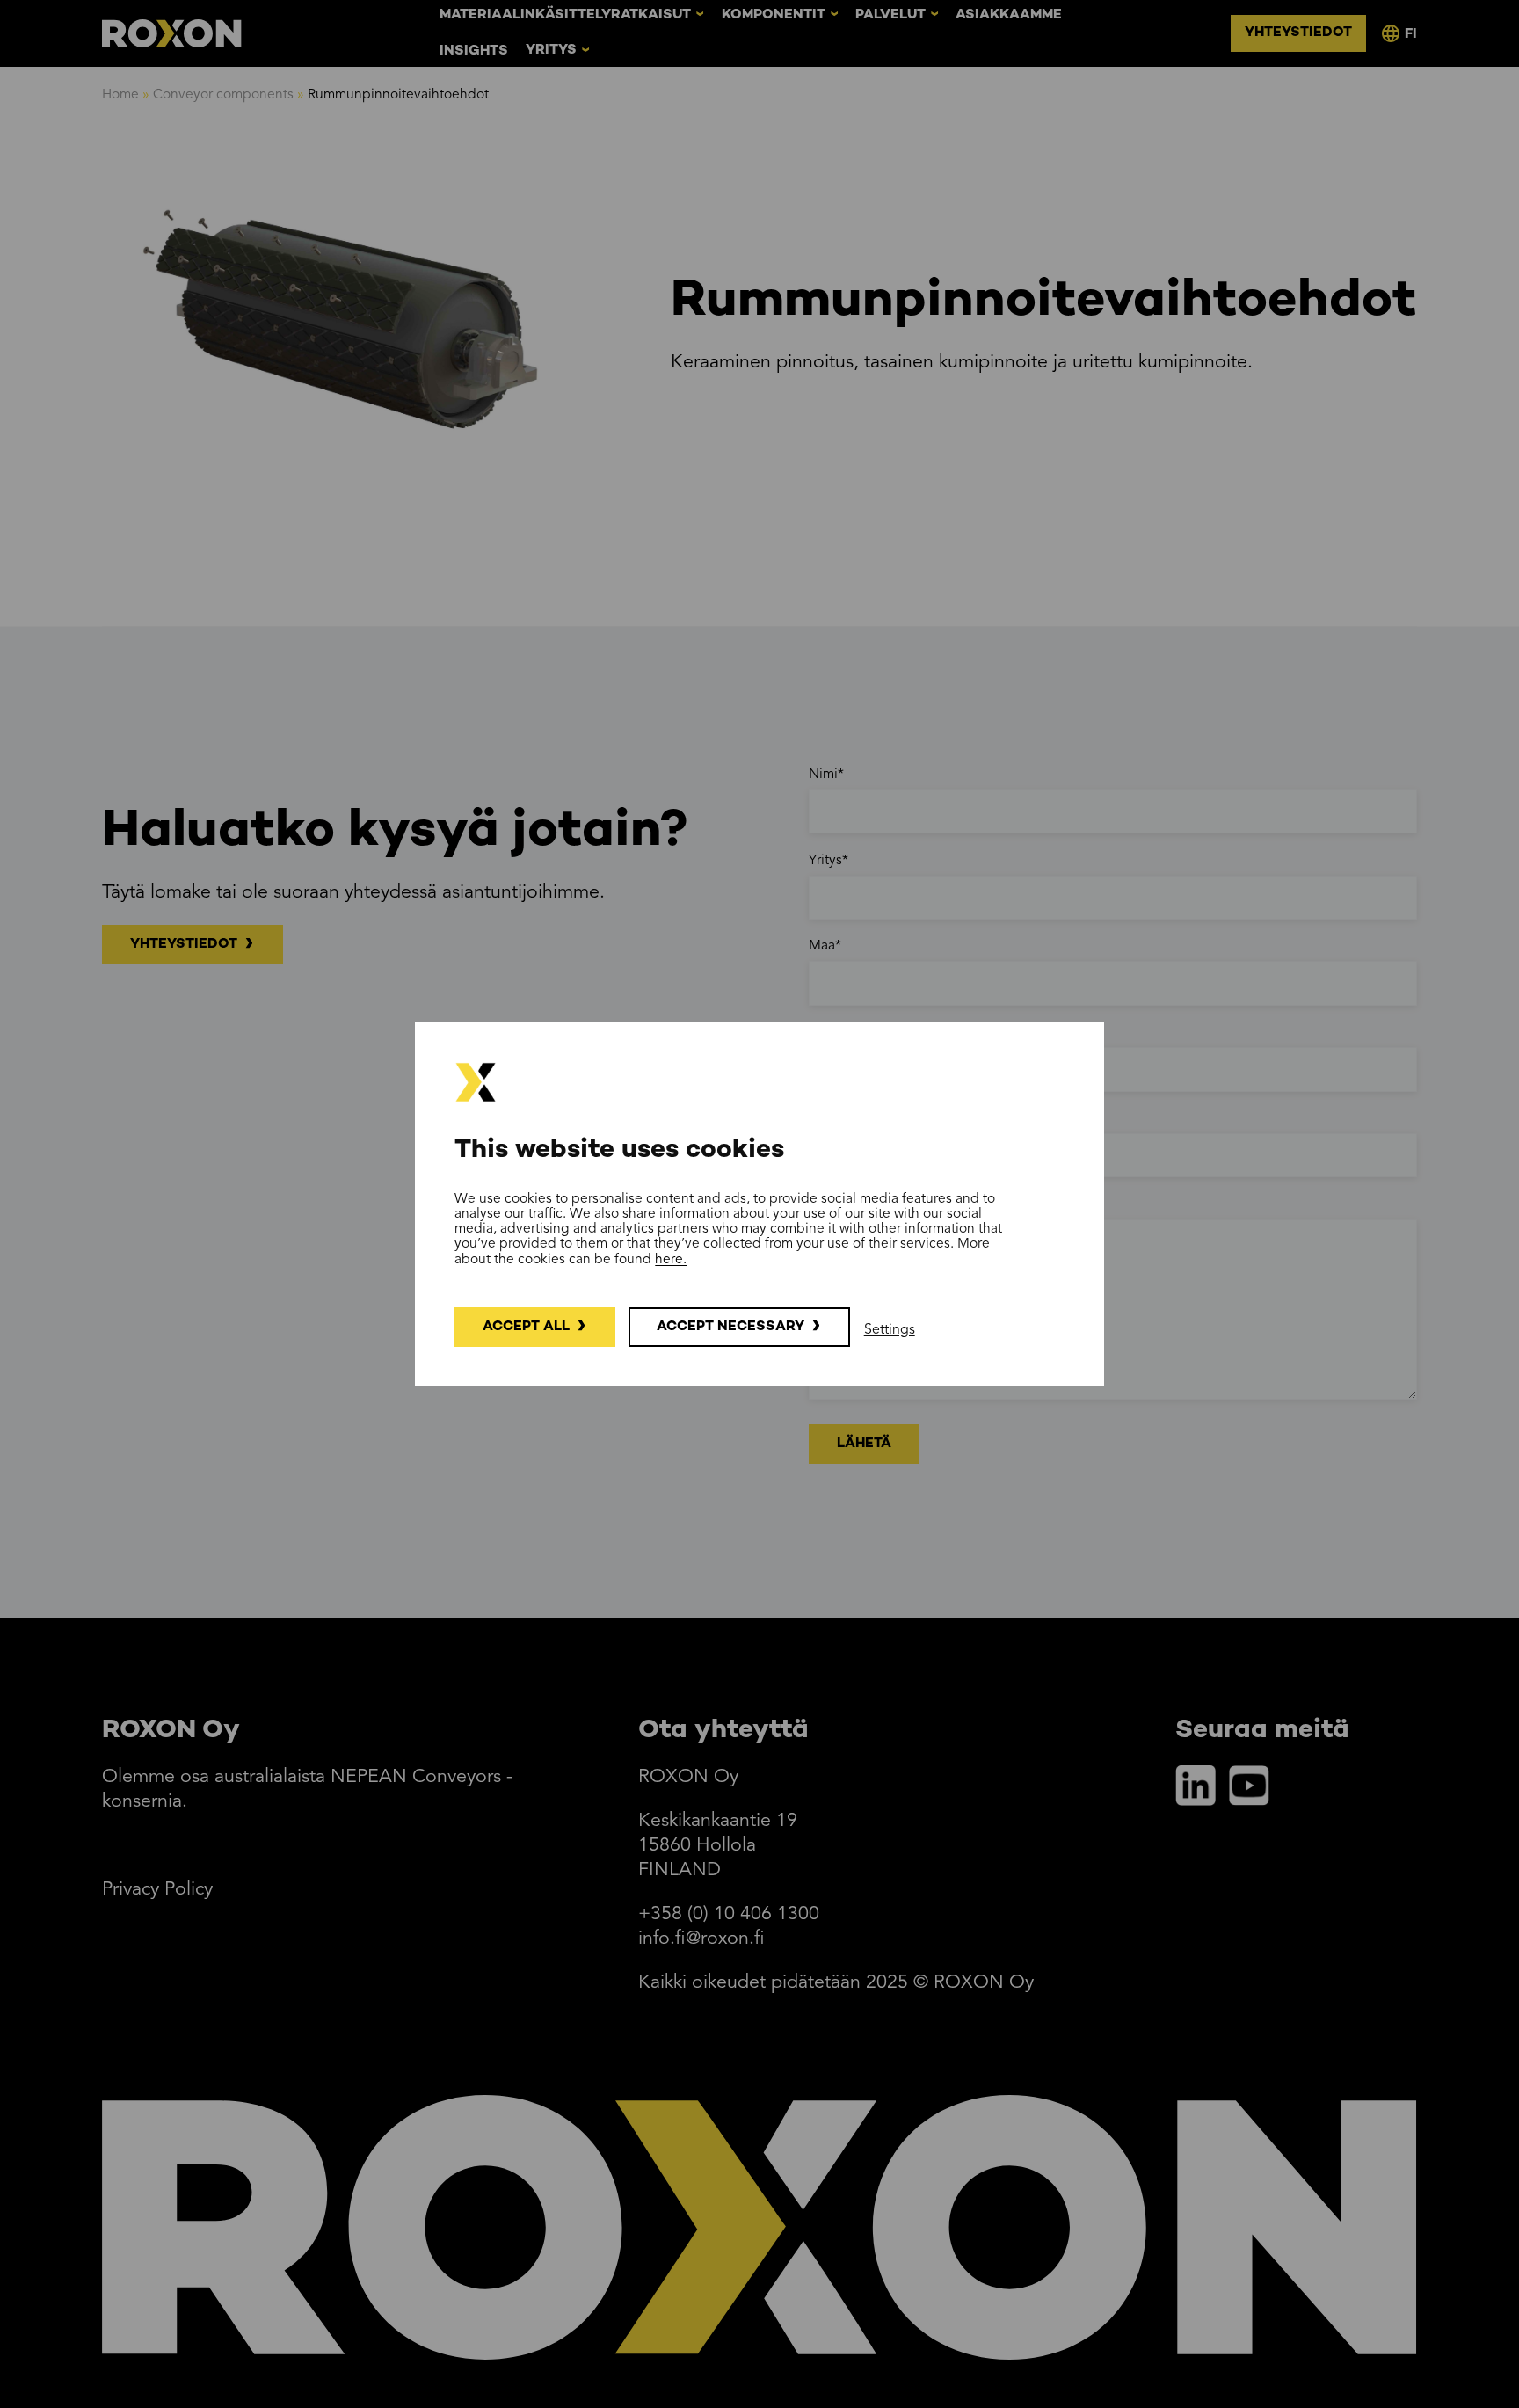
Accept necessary (730, 1327)
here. (671, 1260)
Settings (890, 1330)
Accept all (526, 1327)
